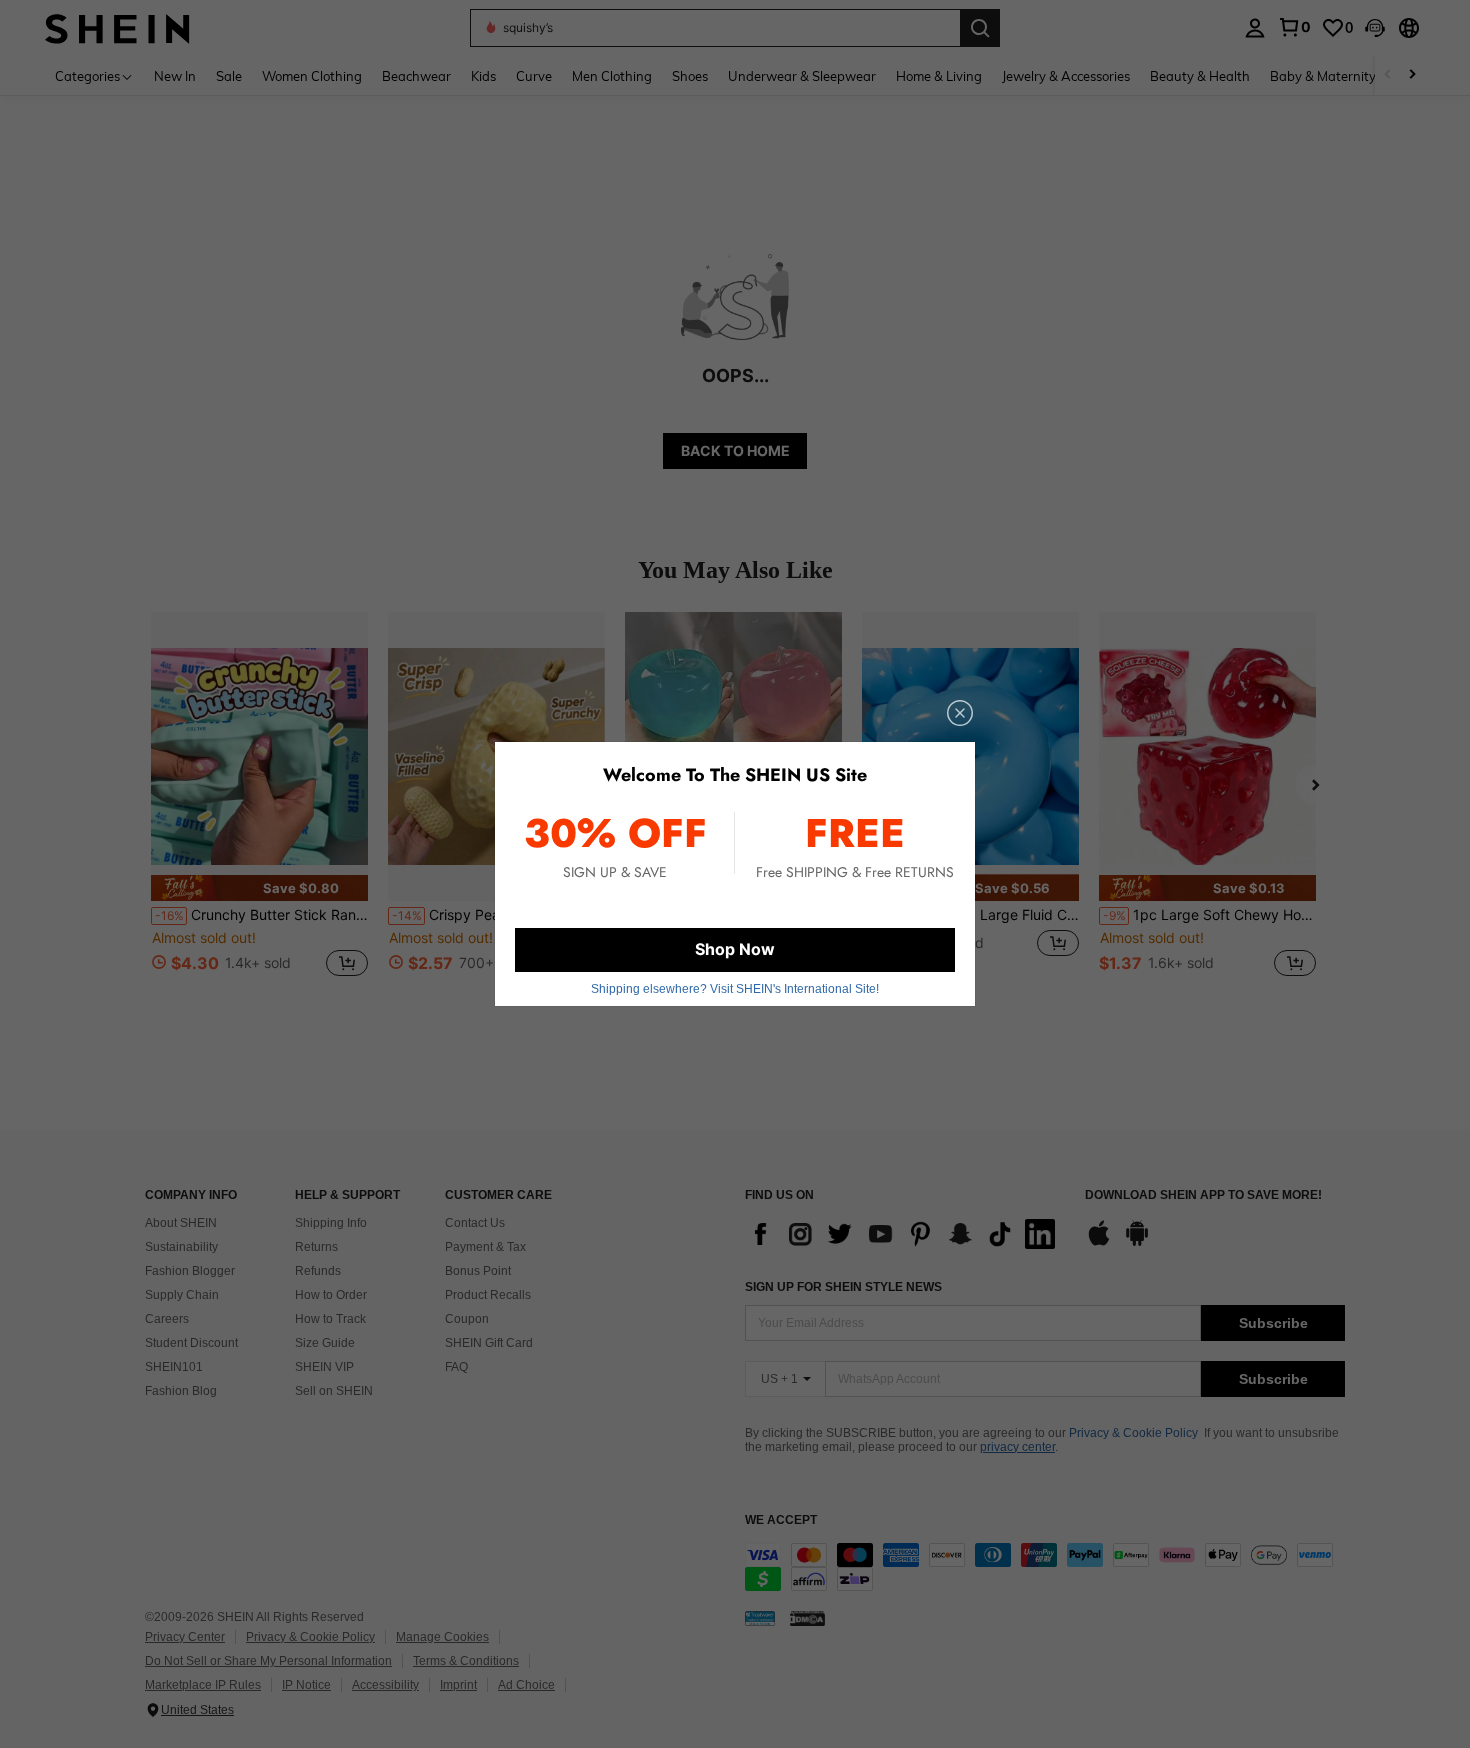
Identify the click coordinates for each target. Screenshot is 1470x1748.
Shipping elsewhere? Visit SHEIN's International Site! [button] (735, 989)
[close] (960, 713)
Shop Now (735, 949)
